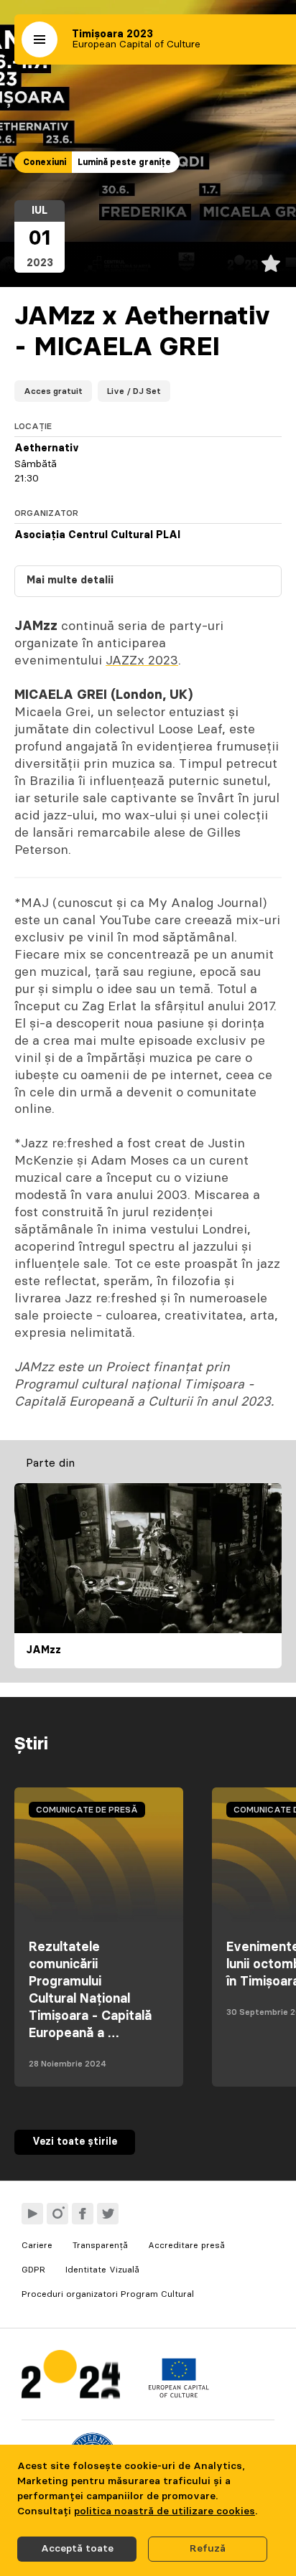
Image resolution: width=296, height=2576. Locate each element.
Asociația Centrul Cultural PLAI (97, 535)
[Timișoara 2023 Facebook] (83, 2214)
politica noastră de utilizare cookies (165, 2511)
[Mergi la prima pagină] (71, 2378)
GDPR (33, 2270)
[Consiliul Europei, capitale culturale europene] (179, 2394)
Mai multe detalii (70, 580)
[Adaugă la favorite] (271, 263)
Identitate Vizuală (102, 2270)
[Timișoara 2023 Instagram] (57, 2214)
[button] (40, 39)
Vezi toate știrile (75, 2142)
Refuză (208, 2549)
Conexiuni (45, 162)
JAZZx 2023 (142, 661)
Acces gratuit (53, 391)
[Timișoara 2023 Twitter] (108, 2214)
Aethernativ (47, 448)
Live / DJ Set (134, 391)
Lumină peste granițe (124, 162)
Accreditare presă (186, 2245)
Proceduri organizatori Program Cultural (108, 2294)
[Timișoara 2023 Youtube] (32, 2214)
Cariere (37, 2245)
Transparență (100, 2245)
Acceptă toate (77, 2549)
